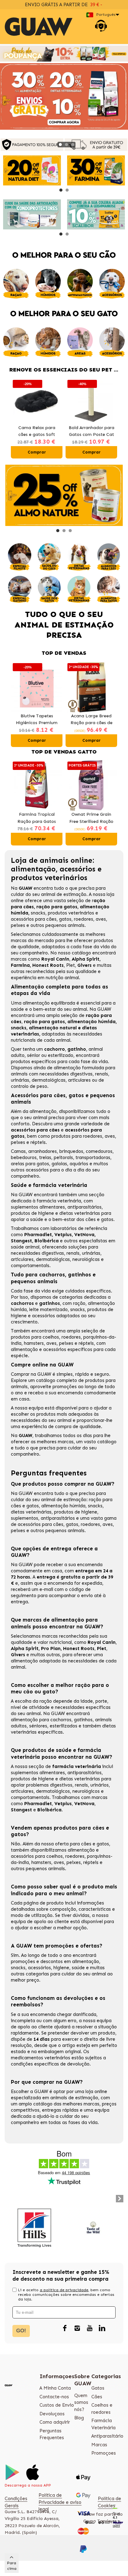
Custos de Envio (57, 2405)
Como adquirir (55, 2422)
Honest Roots (48, 965)
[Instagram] (77, 2329)
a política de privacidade (64, 2290)
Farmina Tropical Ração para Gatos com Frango (37, 818)
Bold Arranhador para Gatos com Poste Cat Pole (91, 432)
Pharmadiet (38, 1235)
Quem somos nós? (81, 2402)
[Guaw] (39, 27)
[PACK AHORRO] (64, 54)
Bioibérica (47, 1241)
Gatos (98, 2388)
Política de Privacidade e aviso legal (60, 2502)
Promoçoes (104, 2453)
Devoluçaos (52, 2414)
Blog (79, 2418)
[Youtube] (89, 2329)
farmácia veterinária (59, 1201)
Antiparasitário (107, 2436)
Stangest (21, 1241)
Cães (97, 2397)
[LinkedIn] (102, 2329)
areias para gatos (30, 1164)
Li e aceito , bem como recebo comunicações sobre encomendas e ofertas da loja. (66, 2295)
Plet (71, 965)
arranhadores (43, 1151)
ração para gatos (57, 907)
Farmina (20, 965)
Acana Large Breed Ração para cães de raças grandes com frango (91, 720)
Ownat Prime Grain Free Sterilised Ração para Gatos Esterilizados (91, 818)
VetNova (84, 1235)
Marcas (99, 2445)
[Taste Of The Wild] (93, 2228)
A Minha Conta (55, 2388)
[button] (60, 145)
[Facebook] (65, 2329)
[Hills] (34, 2228)
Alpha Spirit (86, 959)
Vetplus (63, 1235)
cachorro (55, 1049)
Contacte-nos (54, 2397)
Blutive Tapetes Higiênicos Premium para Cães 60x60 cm (37, 720)
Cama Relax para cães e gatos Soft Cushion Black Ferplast (37, 432)
